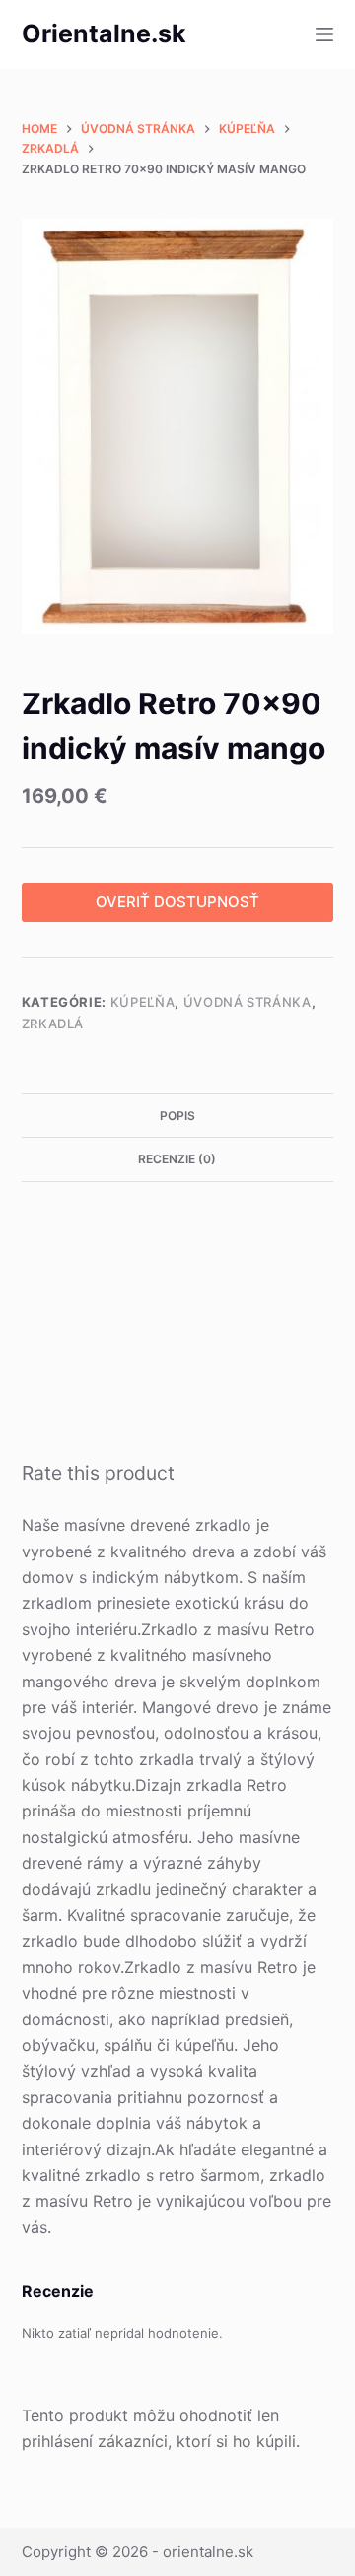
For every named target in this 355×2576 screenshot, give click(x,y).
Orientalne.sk (104, 33)
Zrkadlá (53, 1024)
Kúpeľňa (143, 1002)
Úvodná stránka (248, 1002)
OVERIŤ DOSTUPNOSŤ (177, 902)
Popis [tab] (177, 1116)
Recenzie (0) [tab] (177, 1159)
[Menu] (324, 34)
